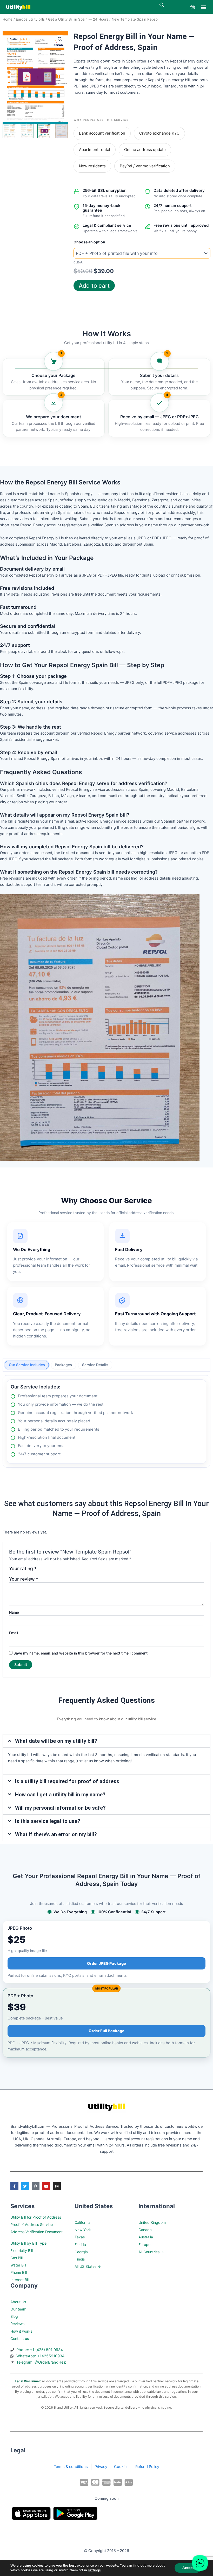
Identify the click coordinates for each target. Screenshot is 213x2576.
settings (94, 2570)
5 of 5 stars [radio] (72, 1571)
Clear (78, 262)
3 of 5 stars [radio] (57, 1571)
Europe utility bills (30, 19)
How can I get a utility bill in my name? (60, 1795)
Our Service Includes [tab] (27, 1365)
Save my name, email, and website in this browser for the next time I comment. (81, 1653)
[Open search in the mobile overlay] (162, 5)
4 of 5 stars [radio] (65, 1571)
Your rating (23, 1569)
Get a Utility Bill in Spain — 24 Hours (78, 19)
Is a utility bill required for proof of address (67, 1781)
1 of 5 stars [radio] (42, 1571)
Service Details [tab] (95, 1365)
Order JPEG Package (106, 1963)
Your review (24, 1579)
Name (14, 1612)
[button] (204, 7)
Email (14, 1633)
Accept (188, 2568)
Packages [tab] (63, 1365)
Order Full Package (106, 2031)
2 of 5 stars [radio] (50, 1571)
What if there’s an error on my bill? (56, 1834)
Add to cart (94, 286)
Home (8, 19)
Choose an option (89, 242)
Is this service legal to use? (48, 1821)
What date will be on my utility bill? (56, 1741)
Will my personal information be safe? (60, 1808)
